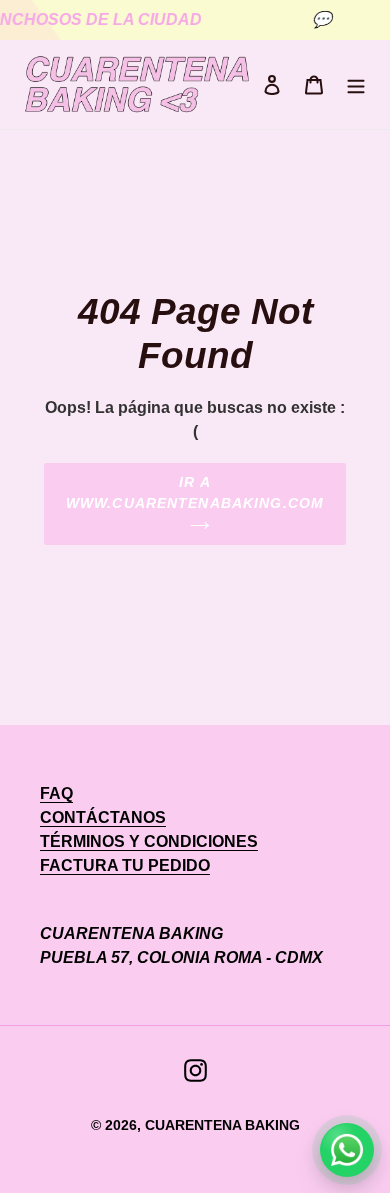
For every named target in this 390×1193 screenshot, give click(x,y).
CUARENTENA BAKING (222, 1125)
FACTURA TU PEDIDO (125, 865)
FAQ (56, 793)
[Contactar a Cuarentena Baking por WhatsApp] (347, 1150)
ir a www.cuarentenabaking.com (195, 492)
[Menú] (356, 85)
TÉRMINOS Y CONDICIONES (149, 841)
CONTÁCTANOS (103, 817)
